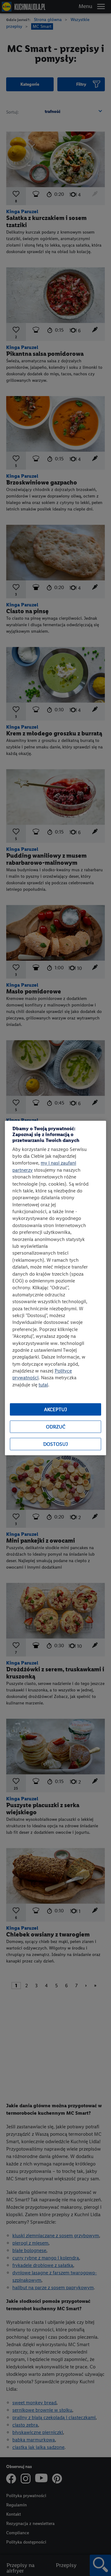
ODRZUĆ (56, 1427)
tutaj (43, 1385)
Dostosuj (55, 1444)
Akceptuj (55, 1409)
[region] (55, 1288)
